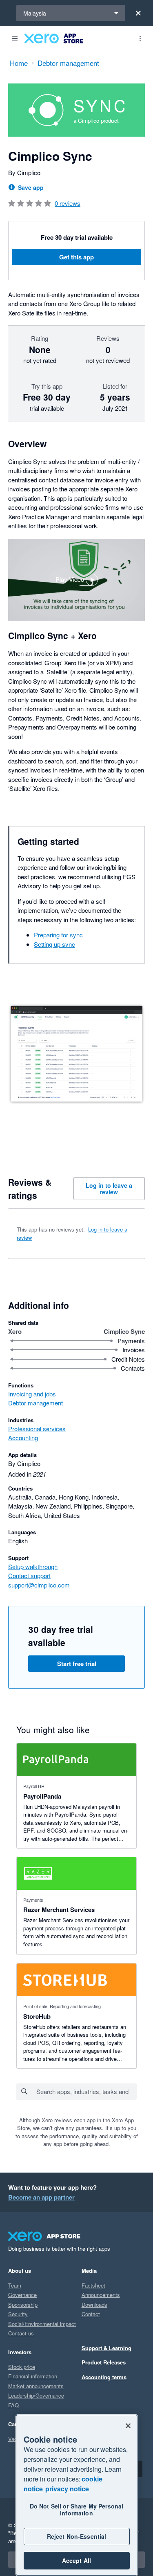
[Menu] (15, 38)
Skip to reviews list (55, 1230)
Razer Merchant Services (59, 1909)
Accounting (23, 1438)
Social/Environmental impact (42, 2324)
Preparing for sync (58, 935)
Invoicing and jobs (32, 1394)
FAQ (13, 2405)
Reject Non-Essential (77, 2536)
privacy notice (67, 2489)
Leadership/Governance (36, 2395)
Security (18, 2314)
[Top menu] (140, 38)
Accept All (76, 2560)
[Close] (138, 13)
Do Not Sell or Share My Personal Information (76, 2510)
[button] (76, 580)
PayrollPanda (42, 1796)
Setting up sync (54, 944)
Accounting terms (104, 2377)
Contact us (21, 2333)
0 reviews (68, 203)
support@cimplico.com (39, 1585)
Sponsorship (23, 2305)
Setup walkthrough (33, 1566)
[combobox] (86, 2092)
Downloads (94, 2305)
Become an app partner (41, 2197)
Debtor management (35, 1403)
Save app (31, 187)
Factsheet (93, 2285)
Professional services (37, 1429)
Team (15, 2285)
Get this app (76, 257)
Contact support (29, 1575)
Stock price (22, 2367)
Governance (22, 2295)
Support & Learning (106, 2348)
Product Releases (104, 2362)
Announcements (101, 2295)
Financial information (33, 2376)
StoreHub (37, 2016)
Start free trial (77, 1664)
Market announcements (36, 2386)
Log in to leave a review (109, 1189)
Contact (91, 2314)
